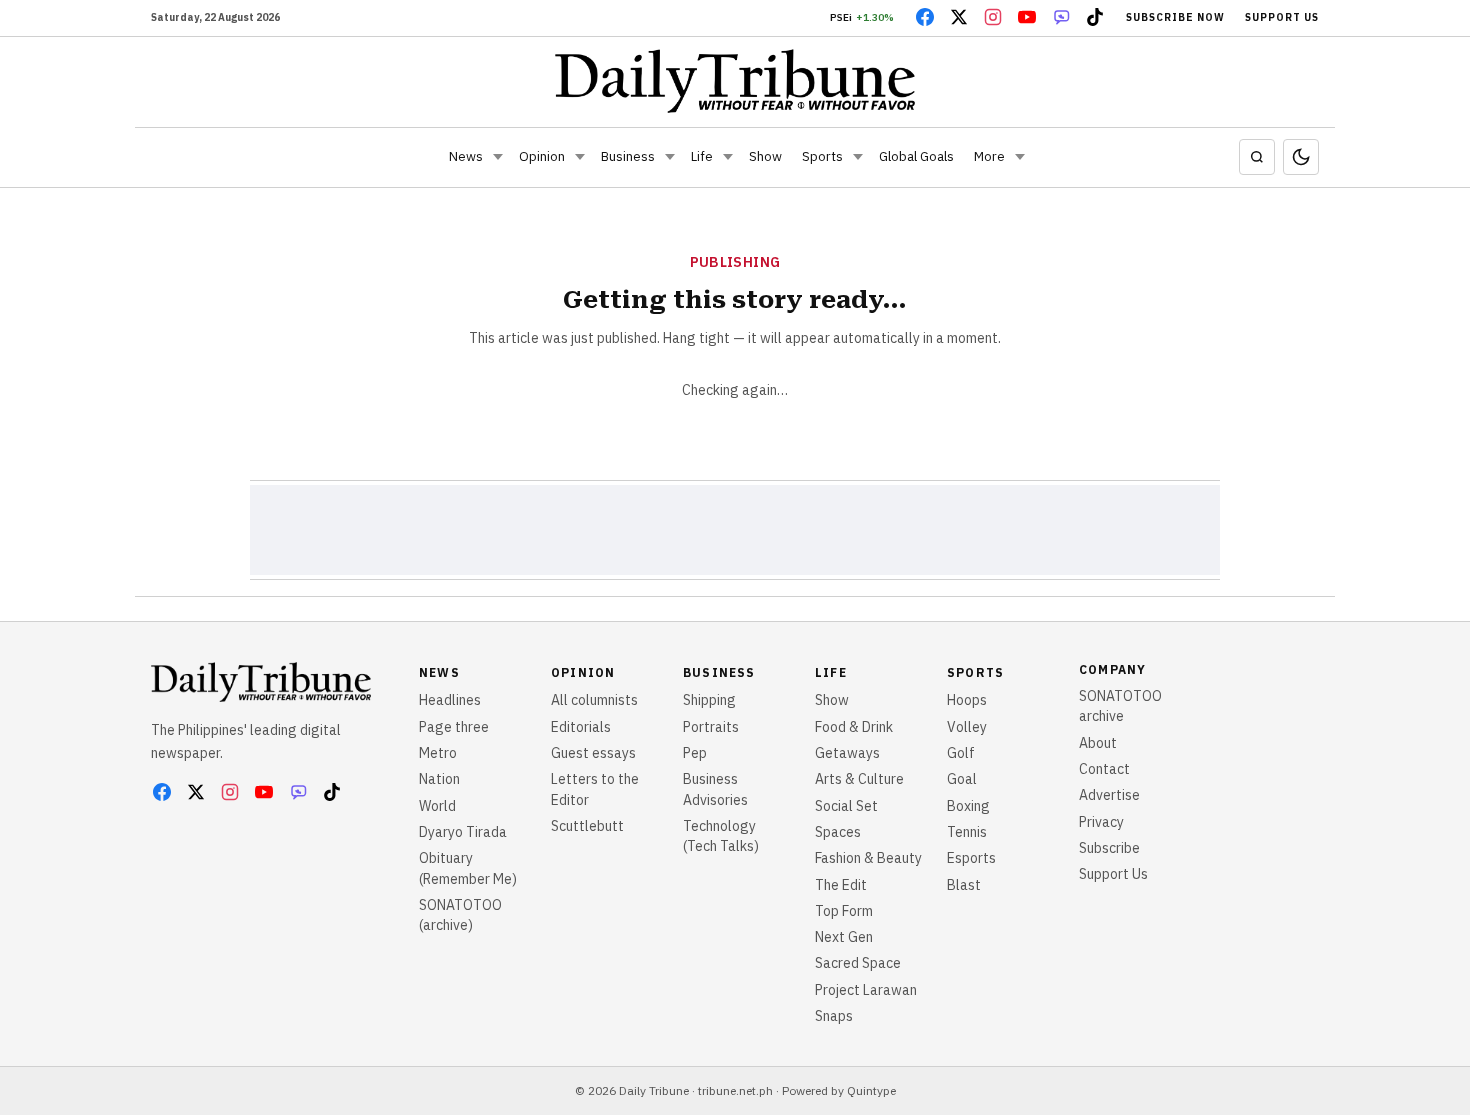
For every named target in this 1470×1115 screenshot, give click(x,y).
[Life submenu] (728, 157)
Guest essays (593, 753)
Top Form (844, 911)
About (1098, 743)
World (437, 806)
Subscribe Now (1175, 17)
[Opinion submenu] (580, 157)
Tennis (967, 832)
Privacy (1101, 822)
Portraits (711, 727)
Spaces (838, 832)
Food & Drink (854, 727)
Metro (438, 753)
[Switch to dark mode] (1301, 157)
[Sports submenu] (858, 157)
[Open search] (1257, 157)
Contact (1104, 769)
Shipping (709, 700)
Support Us (1282, 17)
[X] (959, 17)
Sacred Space (858, 963)
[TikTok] (1095, 17)
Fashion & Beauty (868, 858)
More (989, 156)
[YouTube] (1027, 17)
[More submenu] (1020, 157)
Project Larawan (866, 990)
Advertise (1109, 795)
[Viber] (1061, 17)
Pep (695, 753)
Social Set (846, 806)
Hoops (967, 700)
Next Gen (844, 937)
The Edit (841, 885)
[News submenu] (498, 157)
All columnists (594, 700)
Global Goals (916, 156)
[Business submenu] (670, 157)
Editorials (581, 727)
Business (628, 156)
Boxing (968, 806)
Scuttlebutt (587, 826)
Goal (962, 779)
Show (765, 156)
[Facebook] (925, 17)
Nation (439, 779)
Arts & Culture (859, 779)
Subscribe (1109, 848)
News (466, 156)
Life (702, 156)
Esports (971, 858)
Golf (961, 753)
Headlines (450, 700)
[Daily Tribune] (735, 81)
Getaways (847, 753)
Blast (964, 885)
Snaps (834, 1016)
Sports (822, 156)
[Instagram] (993, 17)
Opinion (542, 156)
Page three (454, 727)
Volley (967, 727)
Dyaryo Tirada (463, 832)
